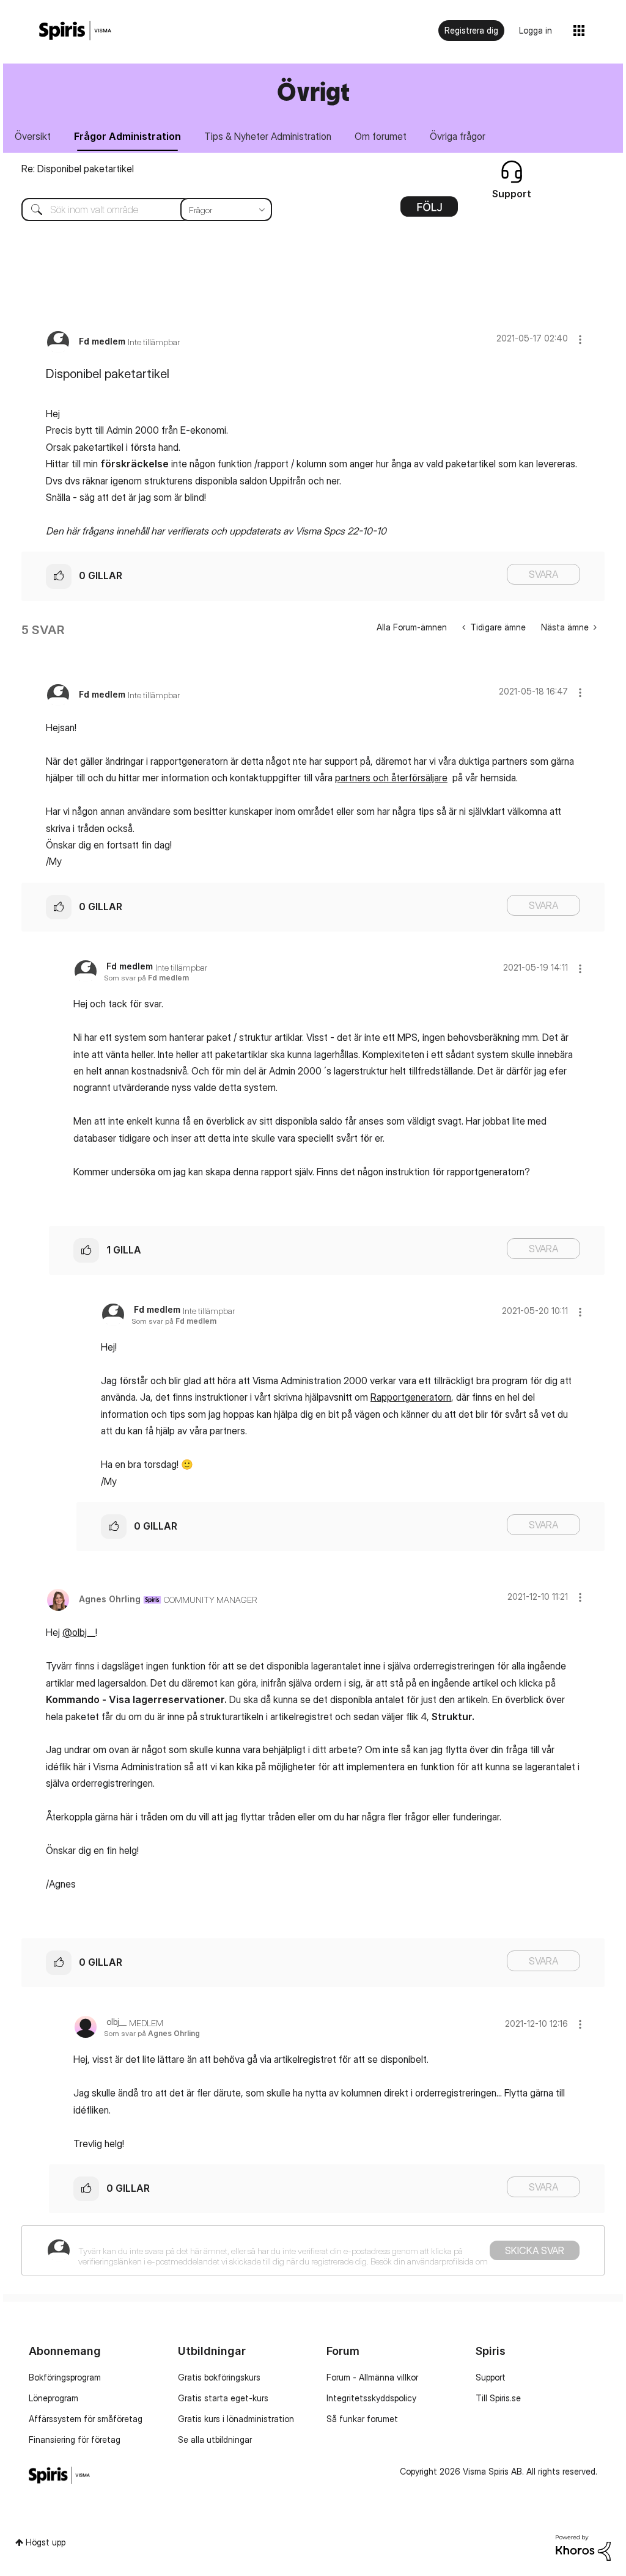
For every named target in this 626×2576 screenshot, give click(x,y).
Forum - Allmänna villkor (372, 2377)
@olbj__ (79, 1632)
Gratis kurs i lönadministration (236, 2419)
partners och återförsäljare (391, 778)
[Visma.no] (75, 31)
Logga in (536, 30)
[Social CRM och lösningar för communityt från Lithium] (583, 2547)
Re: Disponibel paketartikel (78, 169)
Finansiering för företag (75, 2439)
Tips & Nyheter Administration (268, 136)
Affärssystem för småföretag (86, 2419)
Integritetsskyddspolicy (371, 2398)
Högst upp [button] (46, 2542)
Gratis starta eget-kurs (223, 2398)
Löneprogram (53, 2398)
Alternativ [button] (429, 211)
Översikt (33, 136)
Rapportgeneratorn (411, 1397)
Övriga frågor (458, 136)
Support (491, 2377)
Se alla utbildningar (215, 2439)
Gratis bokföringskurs (219, 2377)
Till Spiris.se (498, 2398)
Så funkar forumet (362, 2419)
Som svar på (146, 978)
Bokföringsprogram (65, 2377)
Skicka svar (535, 2250)
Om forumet (381, 136)
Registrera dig (471, 30)
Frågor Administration (127, 136)
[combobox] (138, 210)
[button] (580, 339)
